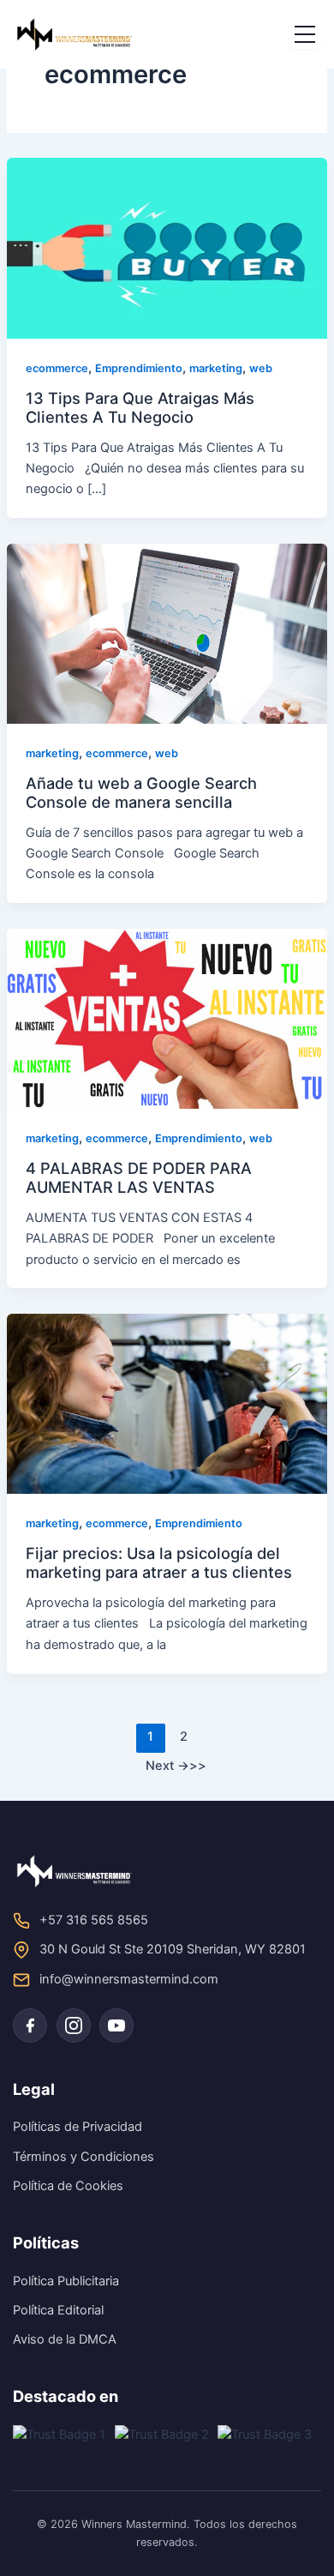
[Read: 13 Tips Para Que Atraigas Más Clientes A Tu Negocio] (167, 248)
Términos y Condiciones (83, 2157)
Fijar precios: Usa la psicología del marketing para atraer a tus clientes (159, 1562)
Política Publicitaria (66, 2281)
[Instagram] (74, 2025)
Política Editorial (58, 2310)
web (261, 368)
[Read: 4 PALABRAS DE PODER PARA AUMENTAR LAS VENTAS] (167, 1018)
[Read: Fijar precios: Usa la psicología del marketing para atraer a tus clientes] (167, 1403)
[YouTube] (116, 2025)
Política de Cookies (68, 2186)
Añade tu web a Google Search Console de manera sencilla (141, 792)
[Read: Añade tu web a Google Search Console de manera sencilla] (167, 633)
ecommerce (57, 368)
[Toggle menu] (305, 35)
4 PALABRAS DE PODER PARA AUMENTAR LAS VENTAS (139, 1177)
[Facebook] (30, 2025)
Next (167, 1766)
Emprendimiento (139, 368)
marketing (216, 368)
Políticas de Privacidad (78, 2127)
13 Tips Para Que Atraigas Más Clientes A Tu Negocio (140, 407)
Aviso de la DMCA (65, 2339)
